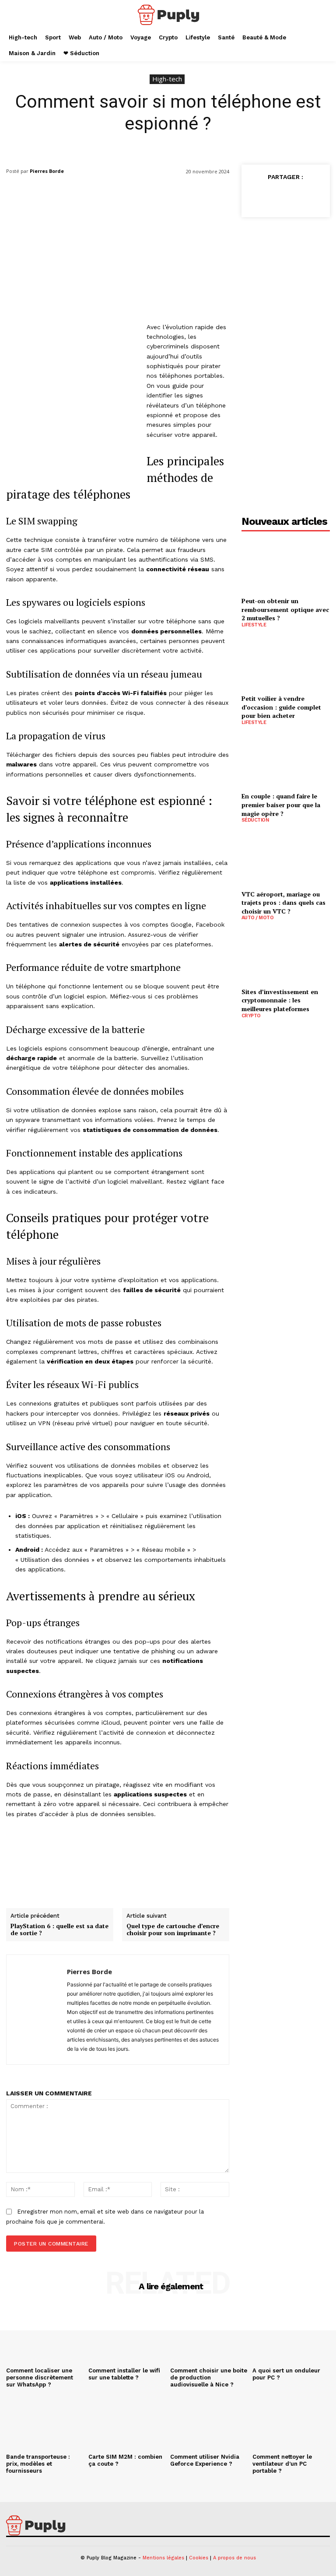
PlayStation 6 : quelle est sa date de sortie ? (59, 1930)
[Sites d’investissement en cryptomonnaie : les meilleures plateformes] (286, 955)
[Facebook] (256, 197)
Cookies (199, 2558)
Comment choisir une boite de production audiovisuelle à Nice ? (209, 2377)
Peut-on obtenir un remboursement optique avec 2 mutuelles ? (285, 609)
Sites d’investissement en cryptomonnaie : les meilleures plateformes (280, 1000)
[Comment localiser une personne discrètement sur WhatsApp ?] (45, 2335)
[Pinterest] (297, 197)
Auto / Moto (258, 918)
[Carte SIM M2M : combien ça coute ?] (127, 2421)
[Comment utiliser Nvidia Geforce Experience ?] (209, 2421)
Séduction (255, 820)
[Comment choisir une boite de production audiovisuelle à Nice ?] (209, 2335)
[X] (276, 197)
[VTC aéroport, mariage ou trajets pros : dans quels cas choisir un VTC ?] (286, 858)
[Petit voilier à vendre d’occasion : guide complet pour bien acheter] (286, 662)
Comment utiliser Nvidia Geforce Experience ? (205, 2460)
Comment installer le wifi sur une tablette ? (124, 2374)
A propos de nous (234, 2558)
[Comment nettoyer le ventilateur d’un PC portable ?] (291, 2421)
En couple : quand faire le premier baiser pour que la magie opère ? (281, 805)
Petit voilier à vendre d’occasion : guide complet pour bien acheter (281, 707)
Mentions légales (163, 2558)
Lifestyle (254, 625)
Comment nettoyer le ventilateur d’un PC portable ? (282, 2464)
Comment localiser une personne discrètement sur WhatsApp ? (40, 2377)
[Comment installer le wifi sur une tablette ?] (127, 2335)
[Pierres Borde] (37, 2010)
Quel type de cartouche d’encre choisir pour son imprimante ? (173, 1930)
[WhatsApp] (317, 197)
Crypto (251, 1016)
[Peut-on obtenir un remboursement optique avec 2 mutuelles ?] (286, 565)
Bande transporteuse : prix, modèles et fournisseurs (38, 2464)
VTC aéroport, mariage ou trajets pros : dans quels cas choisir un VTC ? (283, 903)
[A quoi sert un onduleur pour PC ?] (291, 2335)
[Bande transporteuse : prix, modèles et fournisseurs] (45, 2421)
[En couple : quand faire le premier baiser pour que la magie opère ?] (286, 760)
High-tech (167, 79)
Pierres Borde (47, 171)
